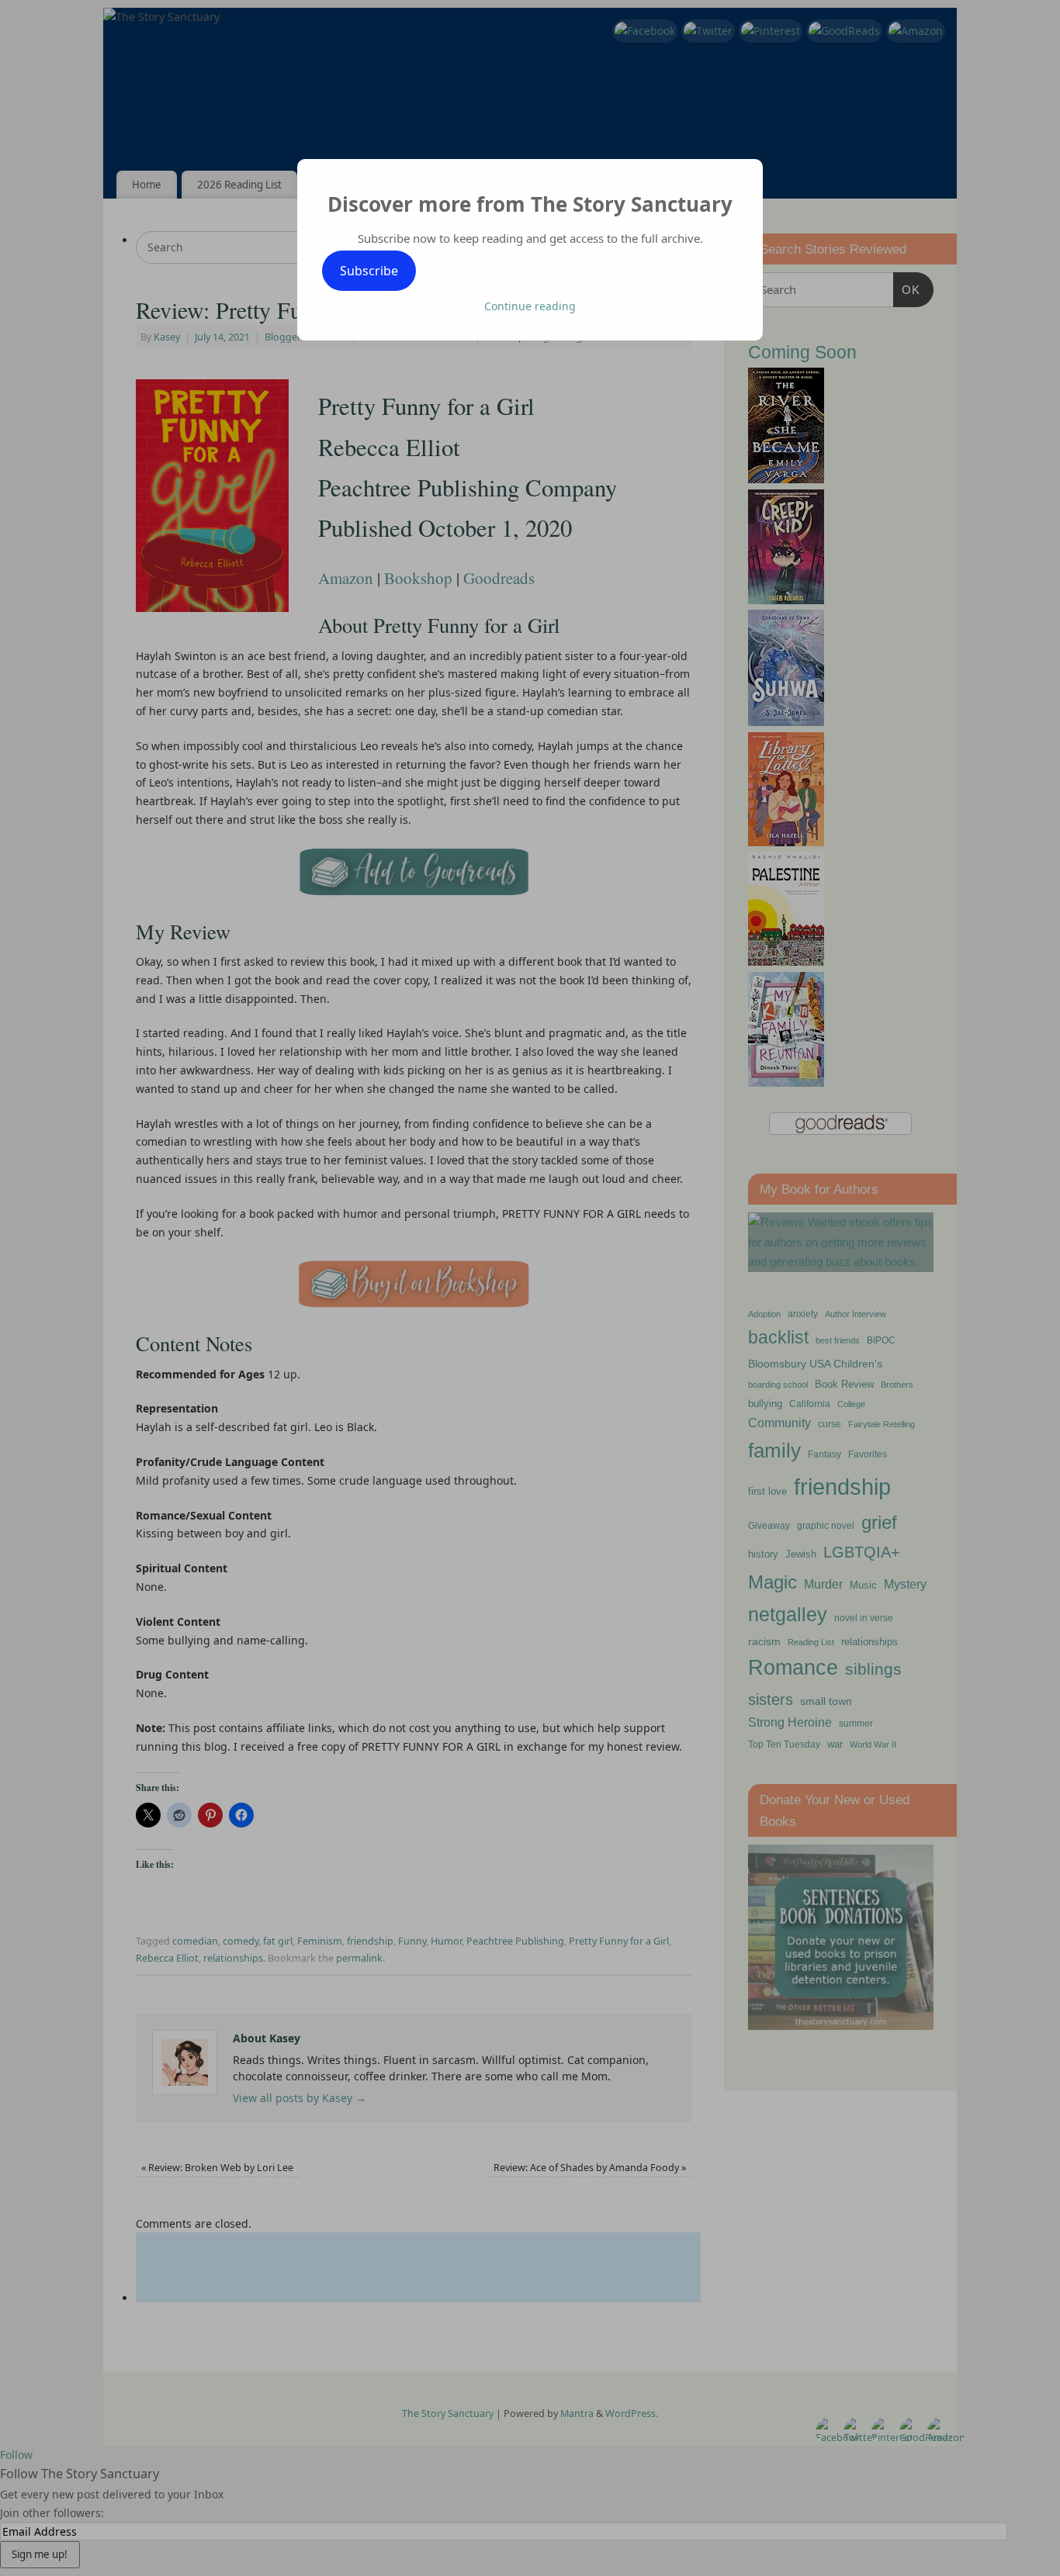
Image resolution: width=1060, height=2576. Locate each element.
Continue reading (530, 306)
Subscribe (369, 271)
